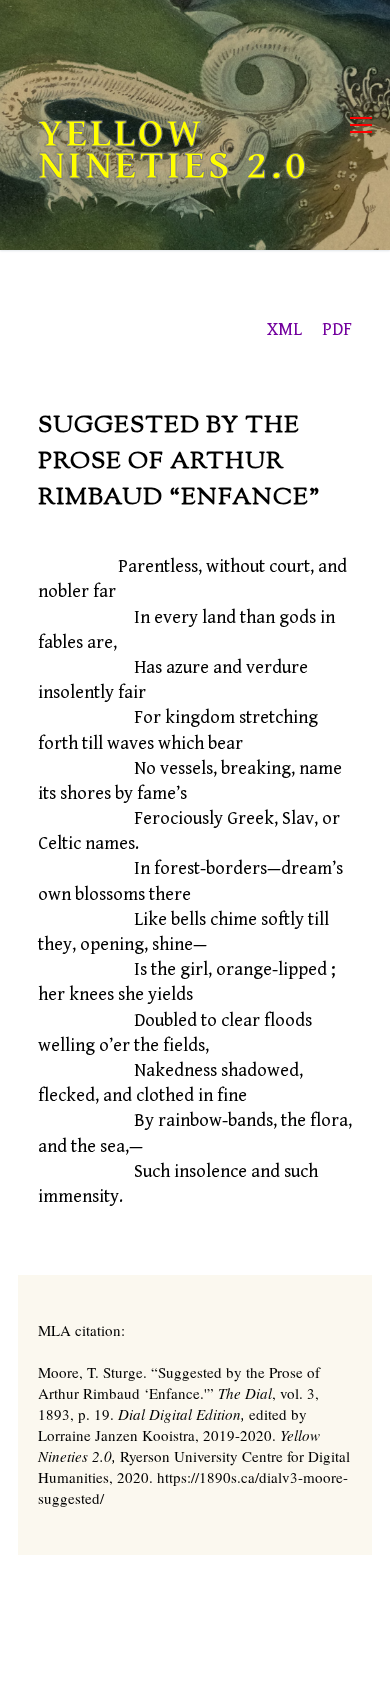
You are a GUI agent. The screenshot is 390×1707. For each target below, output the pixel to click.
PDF (337, 329)
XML (284, 329)
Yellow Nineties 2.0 (173, 150)
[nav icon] (361, 125)
